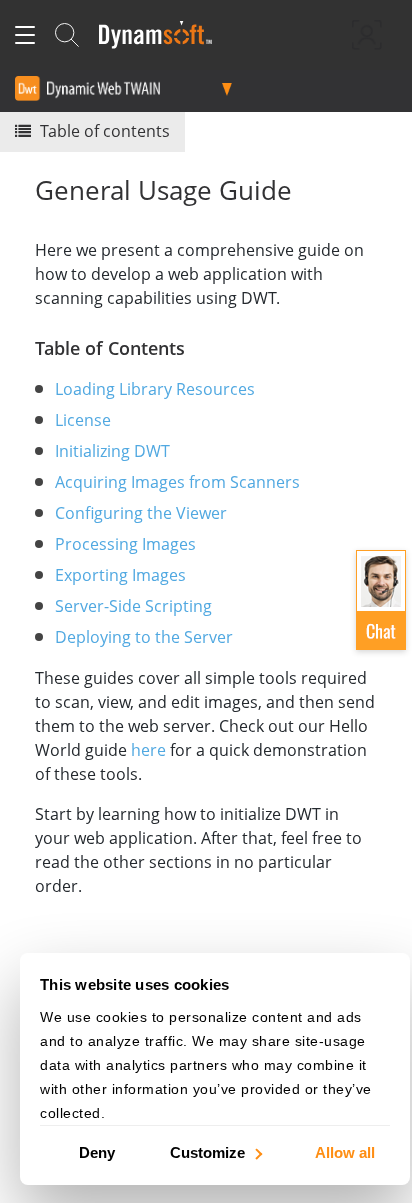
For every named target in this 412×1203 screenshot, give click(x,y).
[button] (381, 600)
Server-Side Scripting (133, 606)
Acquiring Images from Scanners (177, 482)
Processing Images (125, 544)
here (148, 750)
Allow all (345, 1151)
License (83, 420)
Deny (97, 1151)
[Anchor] (194, 347)
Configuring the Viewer (141, 513)
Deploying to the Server (144, 637)
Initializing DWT (112, 451)
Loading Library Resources (155, 389)
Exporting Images (120, 575)
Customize (207, 1151)
